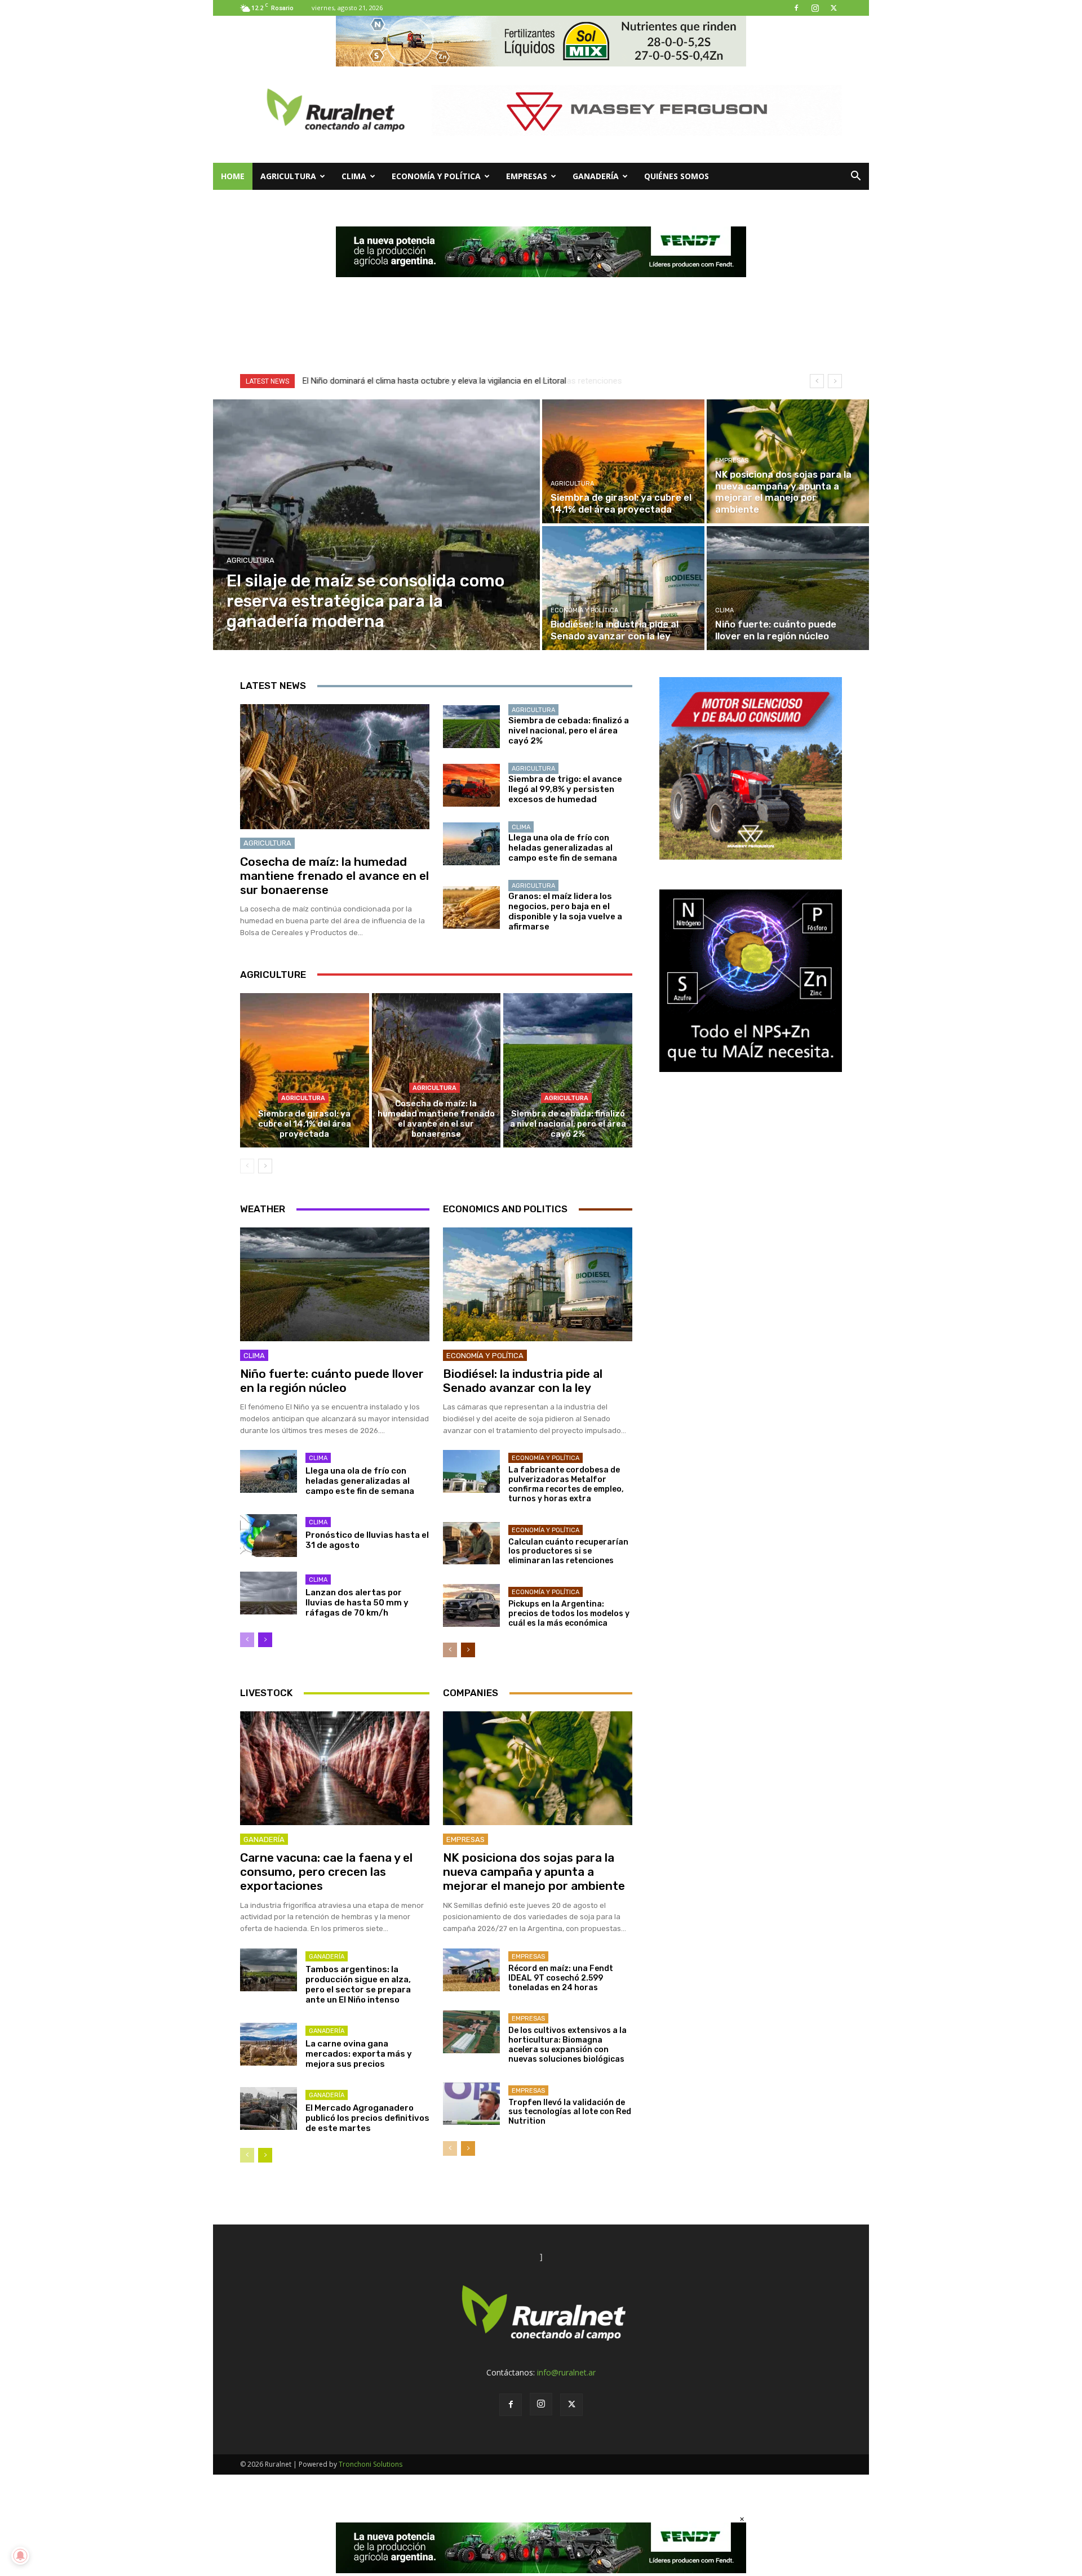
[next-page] (265, 1166)
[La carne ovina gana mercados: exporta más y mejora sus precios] (269, 2044)
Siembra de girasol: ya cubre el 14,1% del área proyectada (305, 1124)
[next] (835, 381)
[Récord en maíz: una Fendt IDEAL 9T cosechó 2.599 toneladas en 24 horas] (471, 1970)
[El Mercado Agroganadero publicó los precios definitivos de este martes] (269, 2108)
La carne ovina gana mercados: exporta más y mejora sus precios (359, 2054)
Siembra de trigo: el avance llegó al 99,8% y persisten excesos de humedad (565, 789)
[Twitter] (833, 8)
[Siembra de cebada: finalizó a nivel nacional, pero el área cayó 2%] (471, 727)
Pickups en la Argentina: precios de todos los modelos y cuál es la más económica (569, 1614)
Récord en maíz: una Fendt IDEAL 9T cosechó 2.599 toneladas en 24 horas (561, 1978)
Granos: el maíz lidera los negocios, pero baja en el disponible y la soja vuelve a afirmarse (565, 911)
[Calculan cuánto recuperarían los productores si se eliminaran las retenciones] (471, 1543)
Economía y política (436, 176)
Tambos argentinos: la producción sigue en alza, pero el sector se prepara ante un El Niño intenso (358, 1985)
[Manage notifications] (20, 2556)
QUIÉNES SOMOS (677, 176)
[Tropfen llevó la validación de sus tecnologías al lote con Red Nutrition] (471, 2104)
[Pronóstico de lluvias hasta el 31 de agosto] (269, 1536)
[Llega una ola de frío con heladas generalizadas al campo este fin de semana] (471, 844)
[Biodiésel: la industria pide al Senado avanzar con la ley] (623, 588)
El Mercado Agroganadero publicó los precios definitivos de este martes (367, 2118)
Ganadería (596, 176)
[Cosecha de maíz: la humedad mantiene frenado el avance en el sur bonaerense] (335, 767)
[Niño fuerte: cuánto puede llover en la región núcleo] (788, 588)
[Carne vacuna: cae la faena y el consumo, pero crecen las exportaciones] (335, 1768)
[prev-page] (247, 1166)
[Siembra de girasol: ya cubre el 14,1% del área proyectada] (623, 461)
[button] (855, 177)
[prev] (817, 381)
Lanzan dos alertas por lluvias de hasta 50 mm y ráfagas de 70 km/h (357, 1603)
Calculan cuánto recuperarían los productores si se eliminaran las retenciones (568, 1552)
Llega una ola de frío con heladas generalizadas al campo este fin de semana (563, 848)
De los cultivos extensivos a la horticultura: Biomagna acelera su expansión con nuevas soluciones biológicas (567, 2045)
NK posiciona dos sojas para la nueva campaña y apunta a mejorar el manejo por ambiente (534, 1872)
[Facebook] (796, 8)
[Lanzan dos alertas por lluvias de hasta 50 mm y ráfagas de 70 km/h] (269, 1593)
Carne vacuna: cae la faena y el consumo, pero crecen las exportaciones (326, 1872)
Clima (354, 176)
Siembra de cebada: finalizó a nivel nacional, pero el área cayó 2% (569, 731)
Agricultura (288, 176)
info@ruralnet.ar (566, 2372)
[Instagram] (815, 8)
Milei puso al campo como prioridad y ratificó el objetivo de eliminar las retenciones (457, 381)
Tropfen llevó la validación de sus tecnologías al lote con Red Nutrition (570, 2112)
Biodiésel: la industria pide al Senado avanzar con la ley (523, 1381)
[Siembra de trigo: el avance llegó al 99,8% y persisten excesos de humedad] (471, 785)
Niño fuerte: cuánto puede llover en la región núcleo (332, 1381)
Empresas (527, 176)
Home (233, 176)
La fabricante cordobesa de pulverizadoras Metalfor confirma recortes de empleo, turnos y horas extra (566, 1484)
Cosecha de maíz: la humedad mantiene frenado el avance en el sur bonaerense (334, 876)
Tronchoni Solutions (371, 2464)
